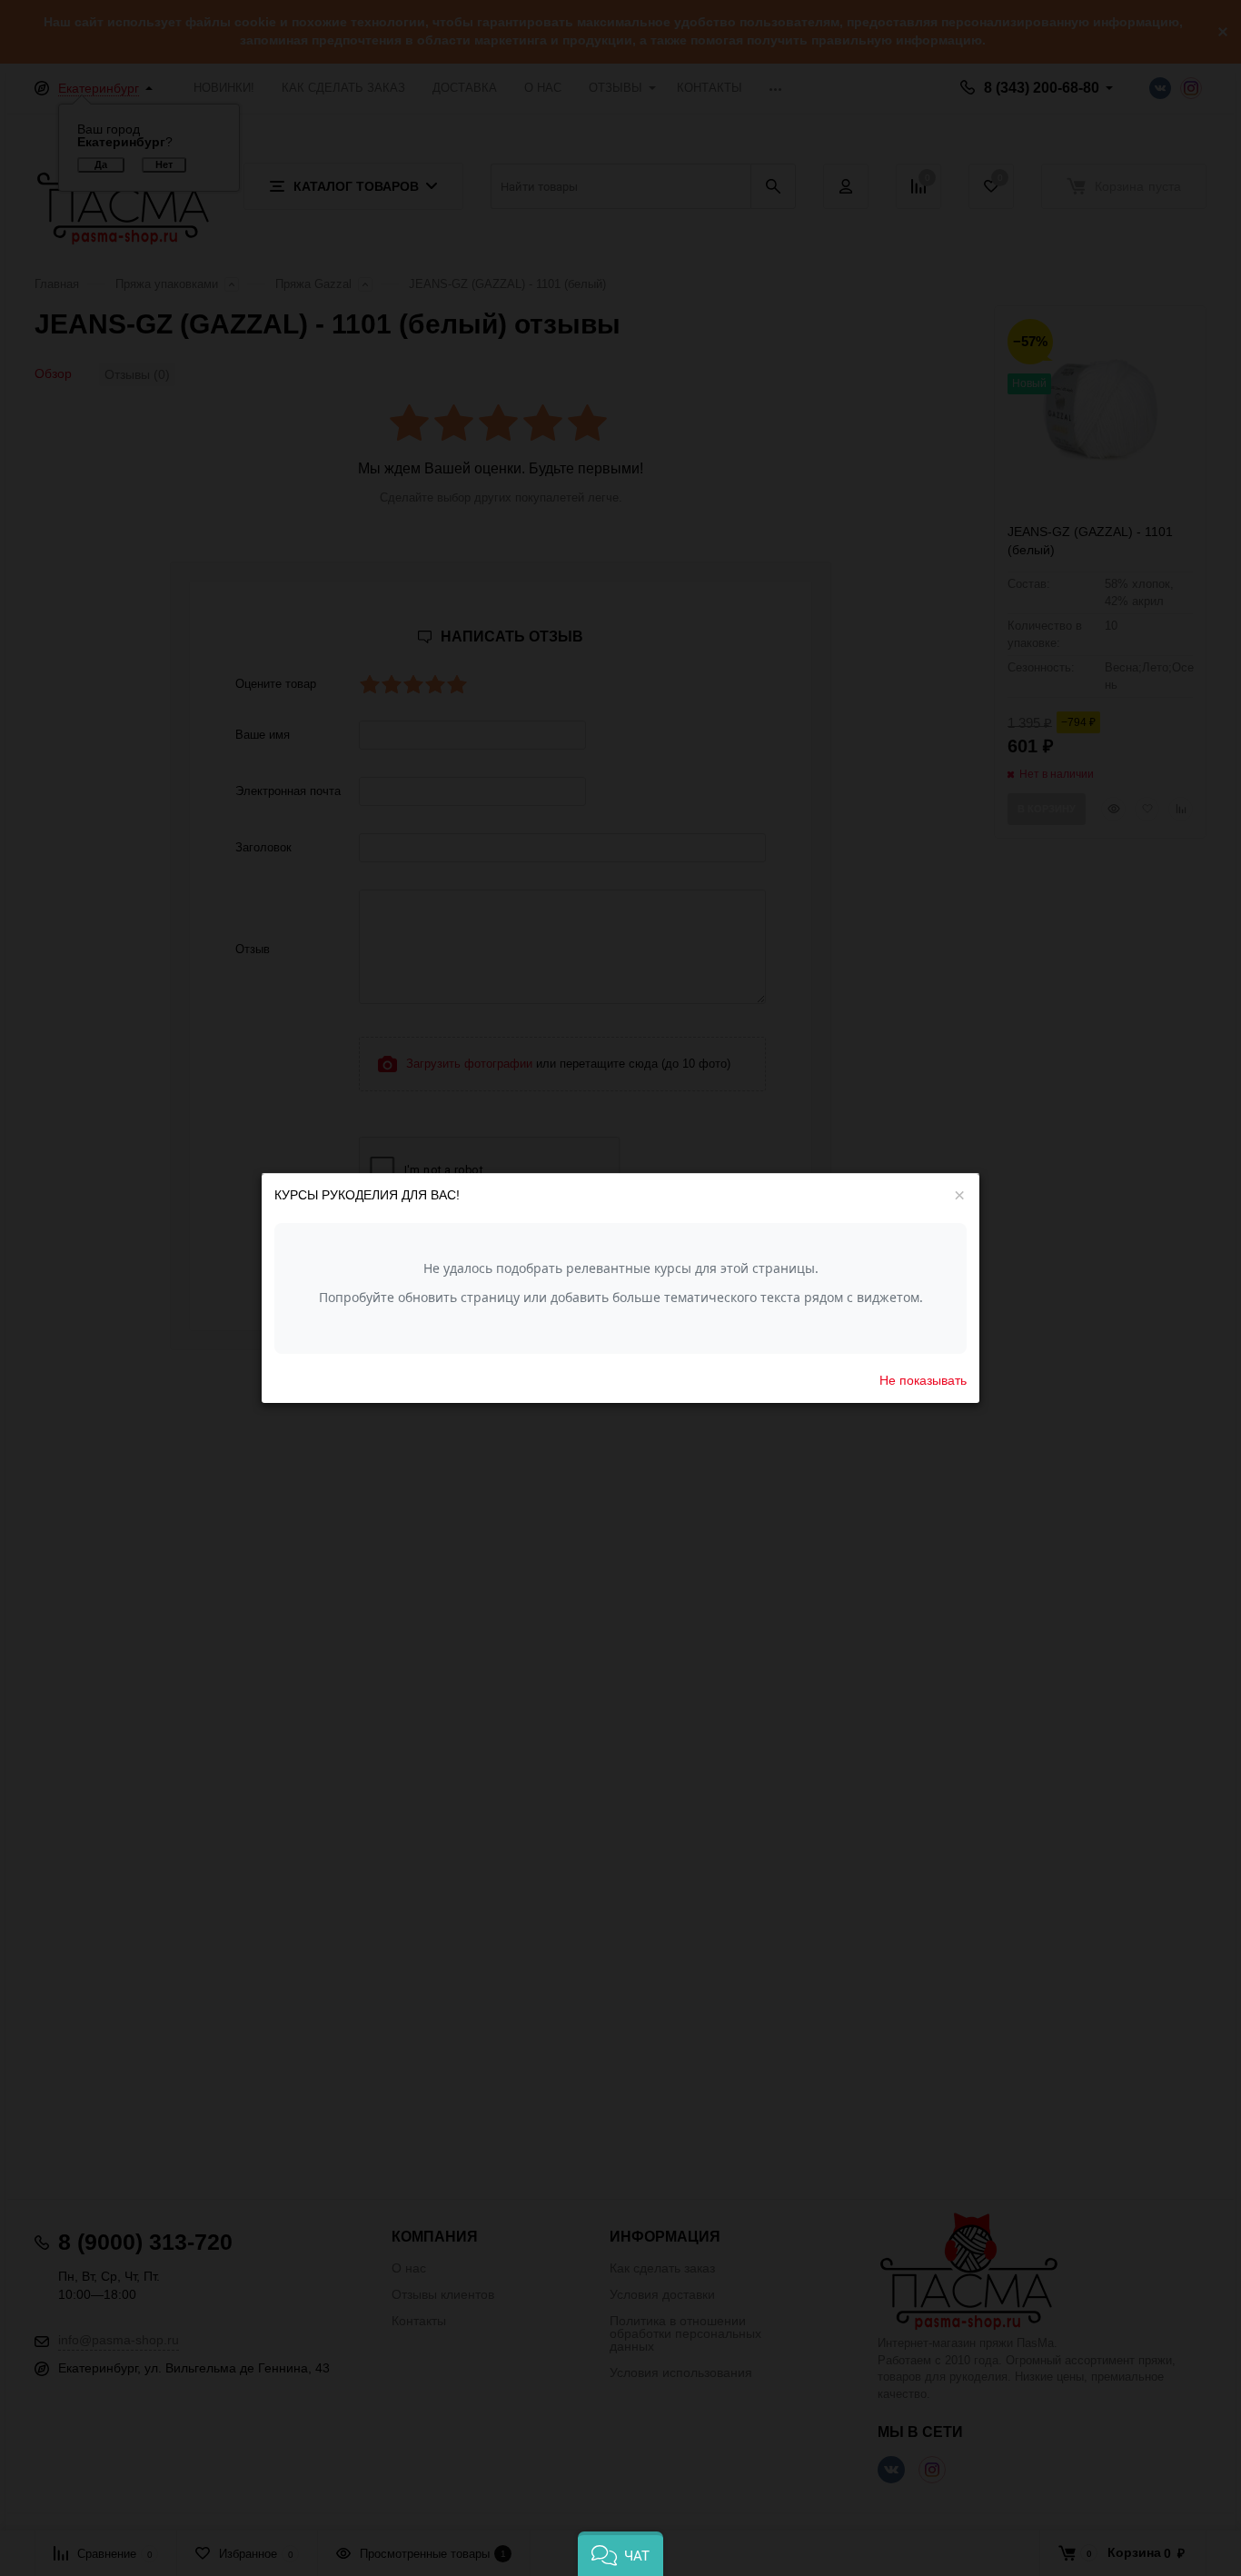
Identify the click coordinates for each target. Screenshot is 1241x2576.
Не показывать (923, 1379)
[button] (620, 2554)
